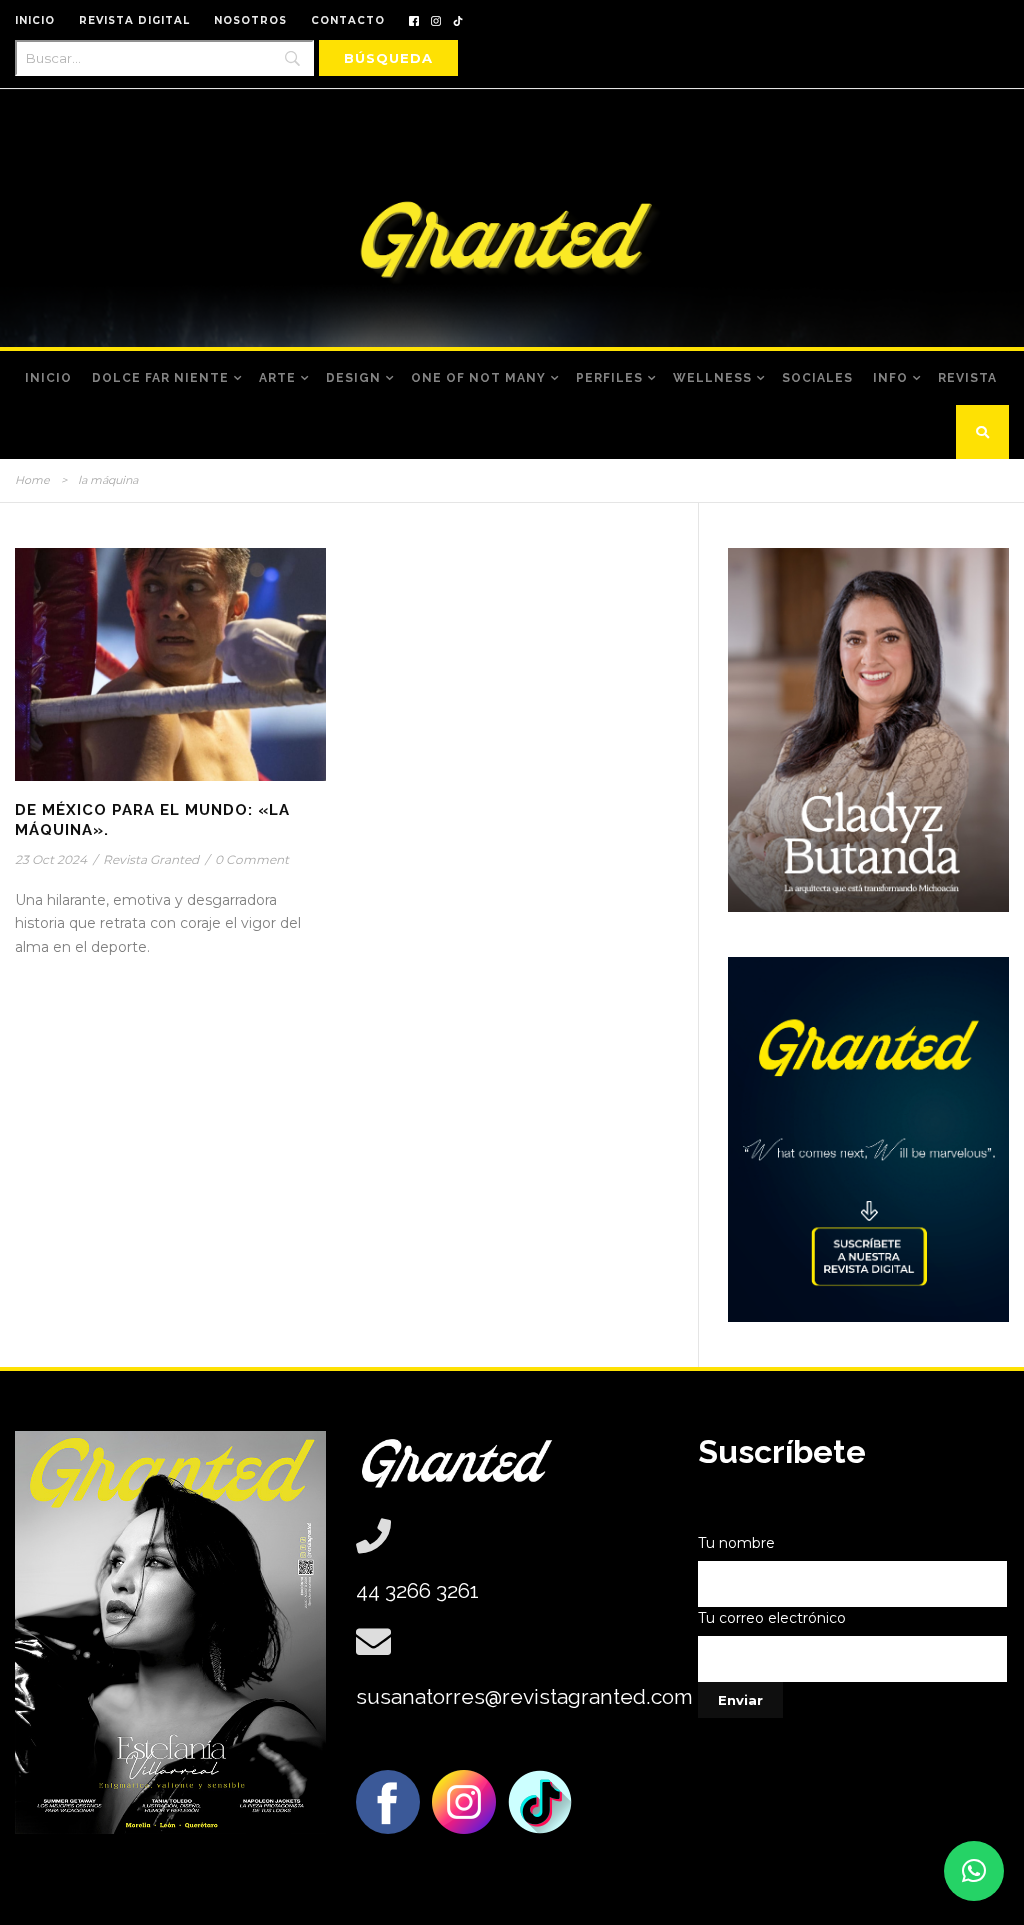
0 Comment (252, 859)
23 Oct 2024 (51, 859)
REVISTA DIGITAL (134, 20)
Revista (967, 378)
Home (32, 480)
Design (353, 378)
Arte (277, 378)
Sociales (817, 378)
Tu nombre (736, 1543)
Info (890, 378)
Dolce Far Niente (160, 378)
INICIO (35, 20)
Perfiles (609, 378)
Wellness (712, 378)
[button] (974, 1871)
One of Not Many (478, 378)
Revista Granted (151, 859)
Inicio (48, 378)
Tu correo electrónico (772, 1618)
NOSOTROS (250, 20)
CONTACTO (348, 20)
